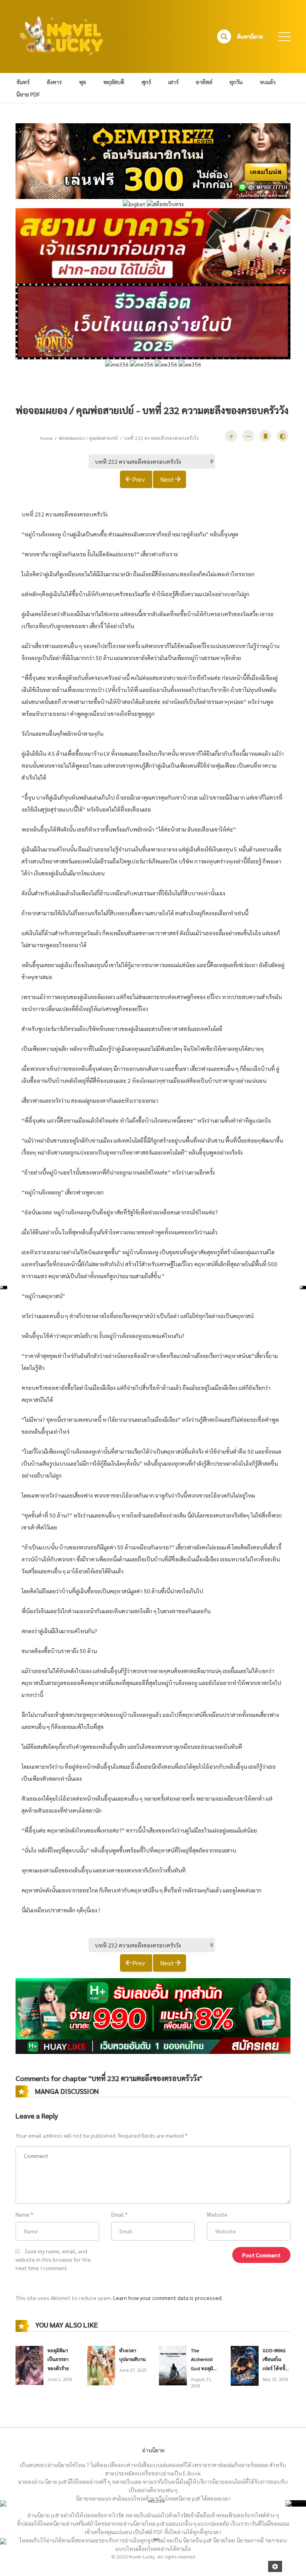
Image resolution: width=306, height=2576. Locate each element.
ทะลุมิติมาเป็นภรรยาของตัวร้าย (58, 2359)
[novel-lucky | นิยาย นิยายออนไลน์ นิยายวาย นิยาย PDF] (62, 35)
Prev (139, 479)
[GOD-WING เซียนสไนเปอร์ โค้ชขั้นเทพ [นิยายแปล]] (245, 2365)
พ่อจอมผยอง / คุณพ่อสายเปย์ (88, 438)
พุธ (82, 82)
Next (167, 479)
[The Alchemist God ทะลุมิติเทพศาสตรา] (173, 2365)
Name (23, 2214)
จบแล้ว (268, 82)
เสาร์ (173, 82)
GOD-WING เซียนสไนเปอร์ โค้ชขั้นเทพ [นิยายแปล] (276, 2368)
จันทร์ (23, 82)
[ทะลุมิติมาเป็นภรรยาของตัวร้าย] (29, 2365)
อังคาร (54, 82)
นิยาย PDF (28, 94)
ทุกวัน (236, 82)
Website (217, 2214)
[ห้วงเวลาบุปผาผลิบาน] (101, 2365)
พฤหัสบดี (114, 82)
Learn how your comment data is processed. (168, 2298)
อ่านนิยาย (153, 2450)
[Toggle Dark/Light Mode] (282, 436)
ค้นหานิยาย (250, 36)
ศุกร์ (146, 82)
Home (46, 438)
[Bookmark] (265, 436)
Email (118, 2214)
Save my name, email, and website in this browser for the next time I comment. (53, 2259)
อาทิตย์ (204, 82)
